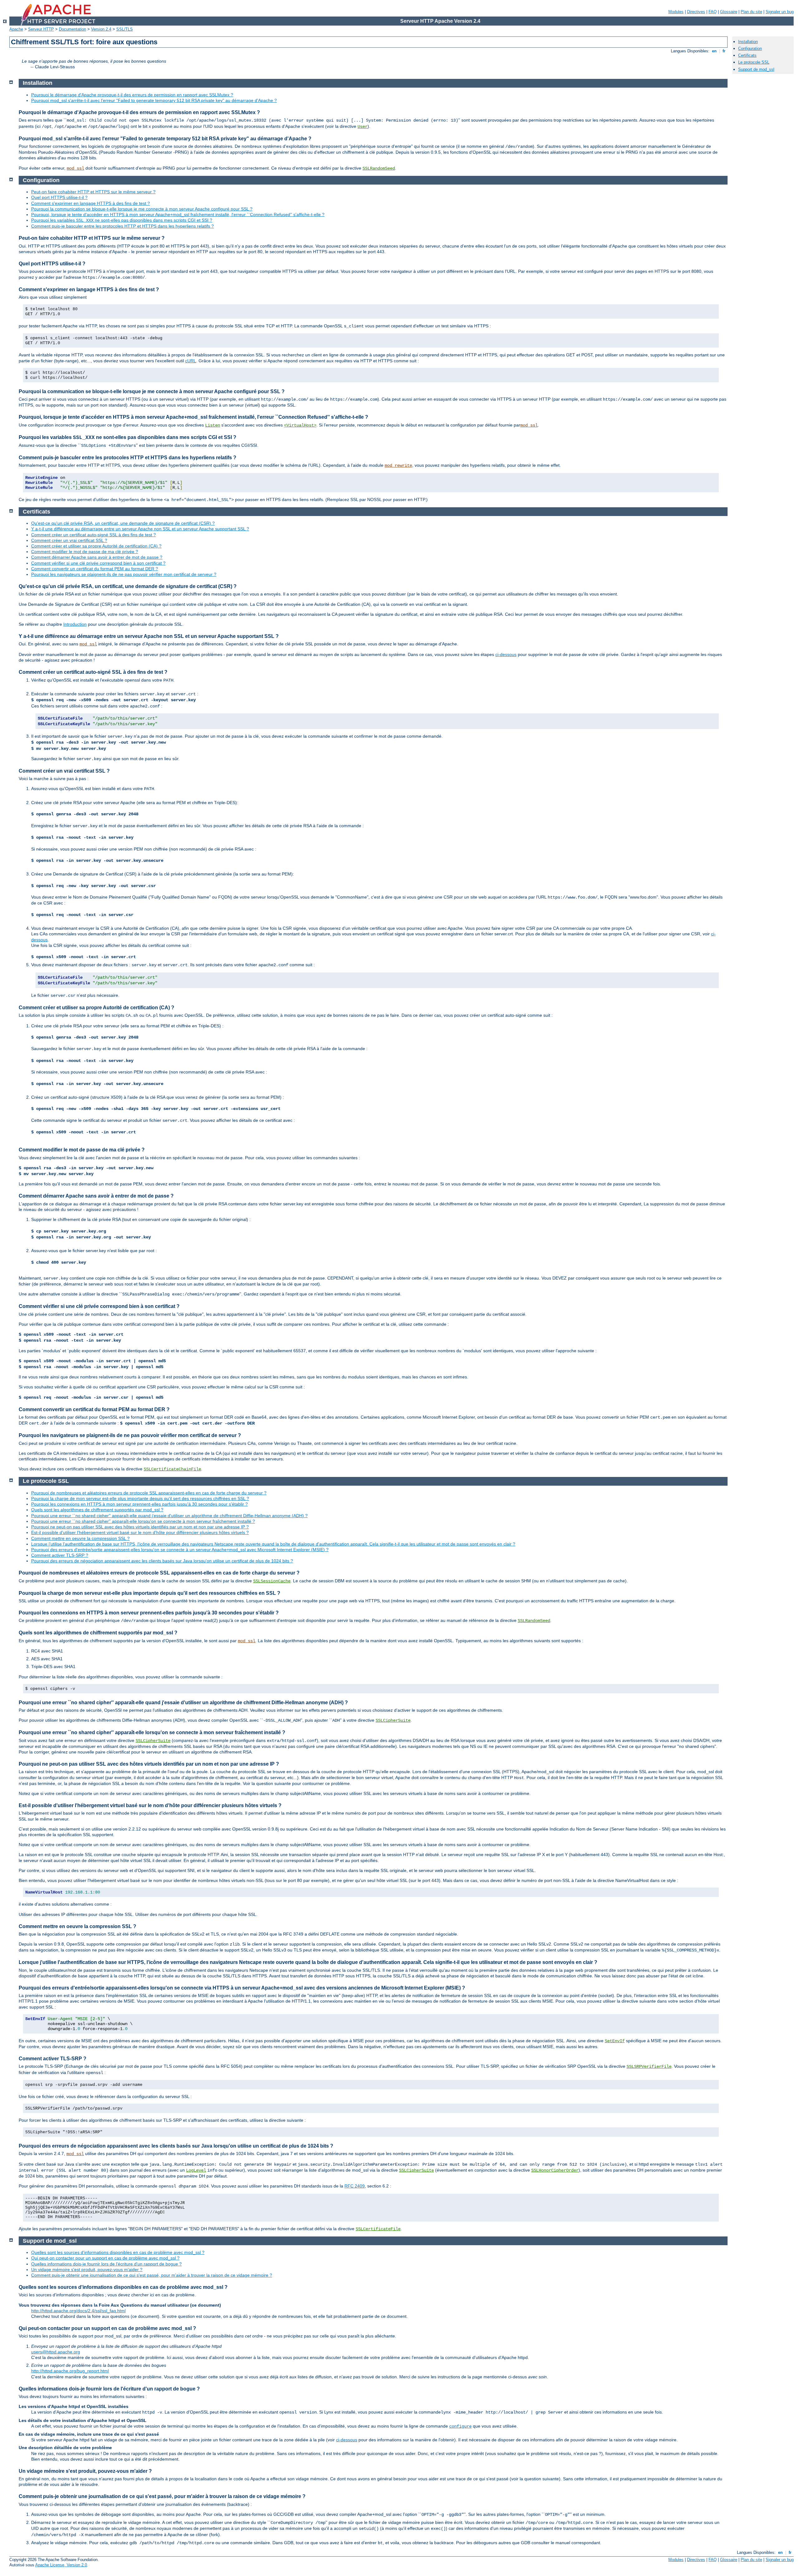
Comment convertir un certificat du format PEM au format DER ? (95, 569)
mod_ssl (75, 168)
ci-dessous (506, 654)
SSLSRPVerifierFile (649, 2067)
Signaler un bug (780, 12)
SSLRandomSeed (379, 168)
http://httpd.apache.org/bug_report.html (70, 2371)
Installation (748, 42)
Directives (696, 12)
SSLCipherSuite (393, 1720)
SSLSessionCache (272, 1581)
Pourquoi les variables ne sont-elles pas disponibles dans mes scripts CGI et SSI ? (122, 220)
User (363, 127)
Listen (213, 425)
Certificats (747, 55)
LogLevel (196, 2170)
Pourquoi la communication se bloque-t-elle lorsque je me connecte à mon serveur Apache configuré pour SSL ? (142, 209)
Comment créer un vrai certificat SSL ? (69, 540)
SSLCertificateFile (378, 2229)
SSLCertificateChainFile (172, 1469)
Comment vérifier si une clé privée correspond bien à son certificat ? (98, 563)
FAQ (713, 12)
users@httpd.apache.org (56, 2352)
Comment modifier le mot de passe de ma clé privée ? (85, 552)
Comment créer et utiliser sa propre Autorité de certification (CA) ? (96, 546)
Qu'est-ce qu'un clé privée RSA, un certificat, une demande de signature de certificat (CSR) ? (123, 523)
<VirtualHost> (300, 425)
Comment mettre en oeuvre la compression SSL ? (80, 1538)
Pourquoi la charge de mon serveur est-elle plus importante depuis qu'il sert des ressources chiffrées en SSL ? (140, 1498)
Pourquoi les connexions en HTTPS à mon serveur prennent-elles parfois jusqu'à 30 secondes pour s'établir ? (139, 1504)
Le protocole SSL (754, 62)
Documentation (72, 29)
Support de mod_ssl (756, 69)
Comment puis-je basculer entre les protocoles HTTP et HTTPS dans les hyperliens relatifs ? (123, 226)
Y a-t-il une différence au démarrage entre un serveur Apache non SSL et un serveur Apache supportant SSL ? (140, 529)
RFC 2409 (355, 2186)
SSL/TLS (125, 29)
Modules (676, 12)
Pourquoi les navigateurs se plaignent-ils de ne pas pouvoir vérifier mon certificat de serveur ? (124, 574)
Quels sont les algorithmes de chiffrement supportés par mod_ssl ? (97, 1510)
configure (460, 2426)
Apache (16, 29)
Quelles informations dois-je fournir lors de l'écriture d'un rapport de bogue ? (106, 2264)
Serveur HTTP (41, 29)
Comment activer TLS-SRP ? (60, 1555)
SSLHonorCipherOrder (555, 2170)
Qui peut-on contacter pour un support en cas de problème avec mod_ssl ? (105, 2258)
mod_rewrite (398, 466)
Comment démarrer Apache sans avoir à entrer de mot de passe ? (97, 557)
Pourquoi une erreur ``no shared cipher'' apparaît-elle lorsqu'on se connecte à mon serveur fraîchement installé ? (143, 1521)
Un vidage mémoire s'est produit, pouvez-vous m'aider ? (87, 2270)
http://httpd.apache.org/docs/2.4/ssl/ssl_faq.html (78, 2311)
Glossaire (729, 12)
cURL (191, 361)
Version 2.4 (101, 29)
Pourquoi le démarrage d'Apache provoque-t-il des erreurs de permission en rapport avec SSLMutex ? (132, 95)
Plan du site (751, 12)
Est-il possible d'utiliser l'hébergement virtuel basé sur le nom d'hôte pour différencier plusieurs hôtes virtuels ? (140, 1532)
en (714, 51)
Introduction (75, 624)
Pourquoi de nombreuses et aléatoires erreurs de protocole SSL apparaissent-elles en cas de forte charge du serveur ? (149, 1493)
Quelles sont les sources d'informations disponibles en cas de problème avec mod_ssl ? (118, 2252)
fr (724, 51)
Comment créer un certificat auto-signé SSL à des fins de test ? (94, 535)
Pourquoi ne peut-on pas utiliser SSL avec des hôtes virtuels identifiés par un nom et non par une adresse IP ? (140, 1527)
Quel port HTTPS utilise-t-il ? (59, 197)
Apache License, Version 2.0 (61, 2565)
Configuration (750, 48)
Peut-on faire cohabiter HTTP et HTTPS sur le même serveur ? (93, 192)
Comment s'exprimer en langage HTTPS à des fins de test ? (91, 203)
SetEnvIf (615, 2041)
